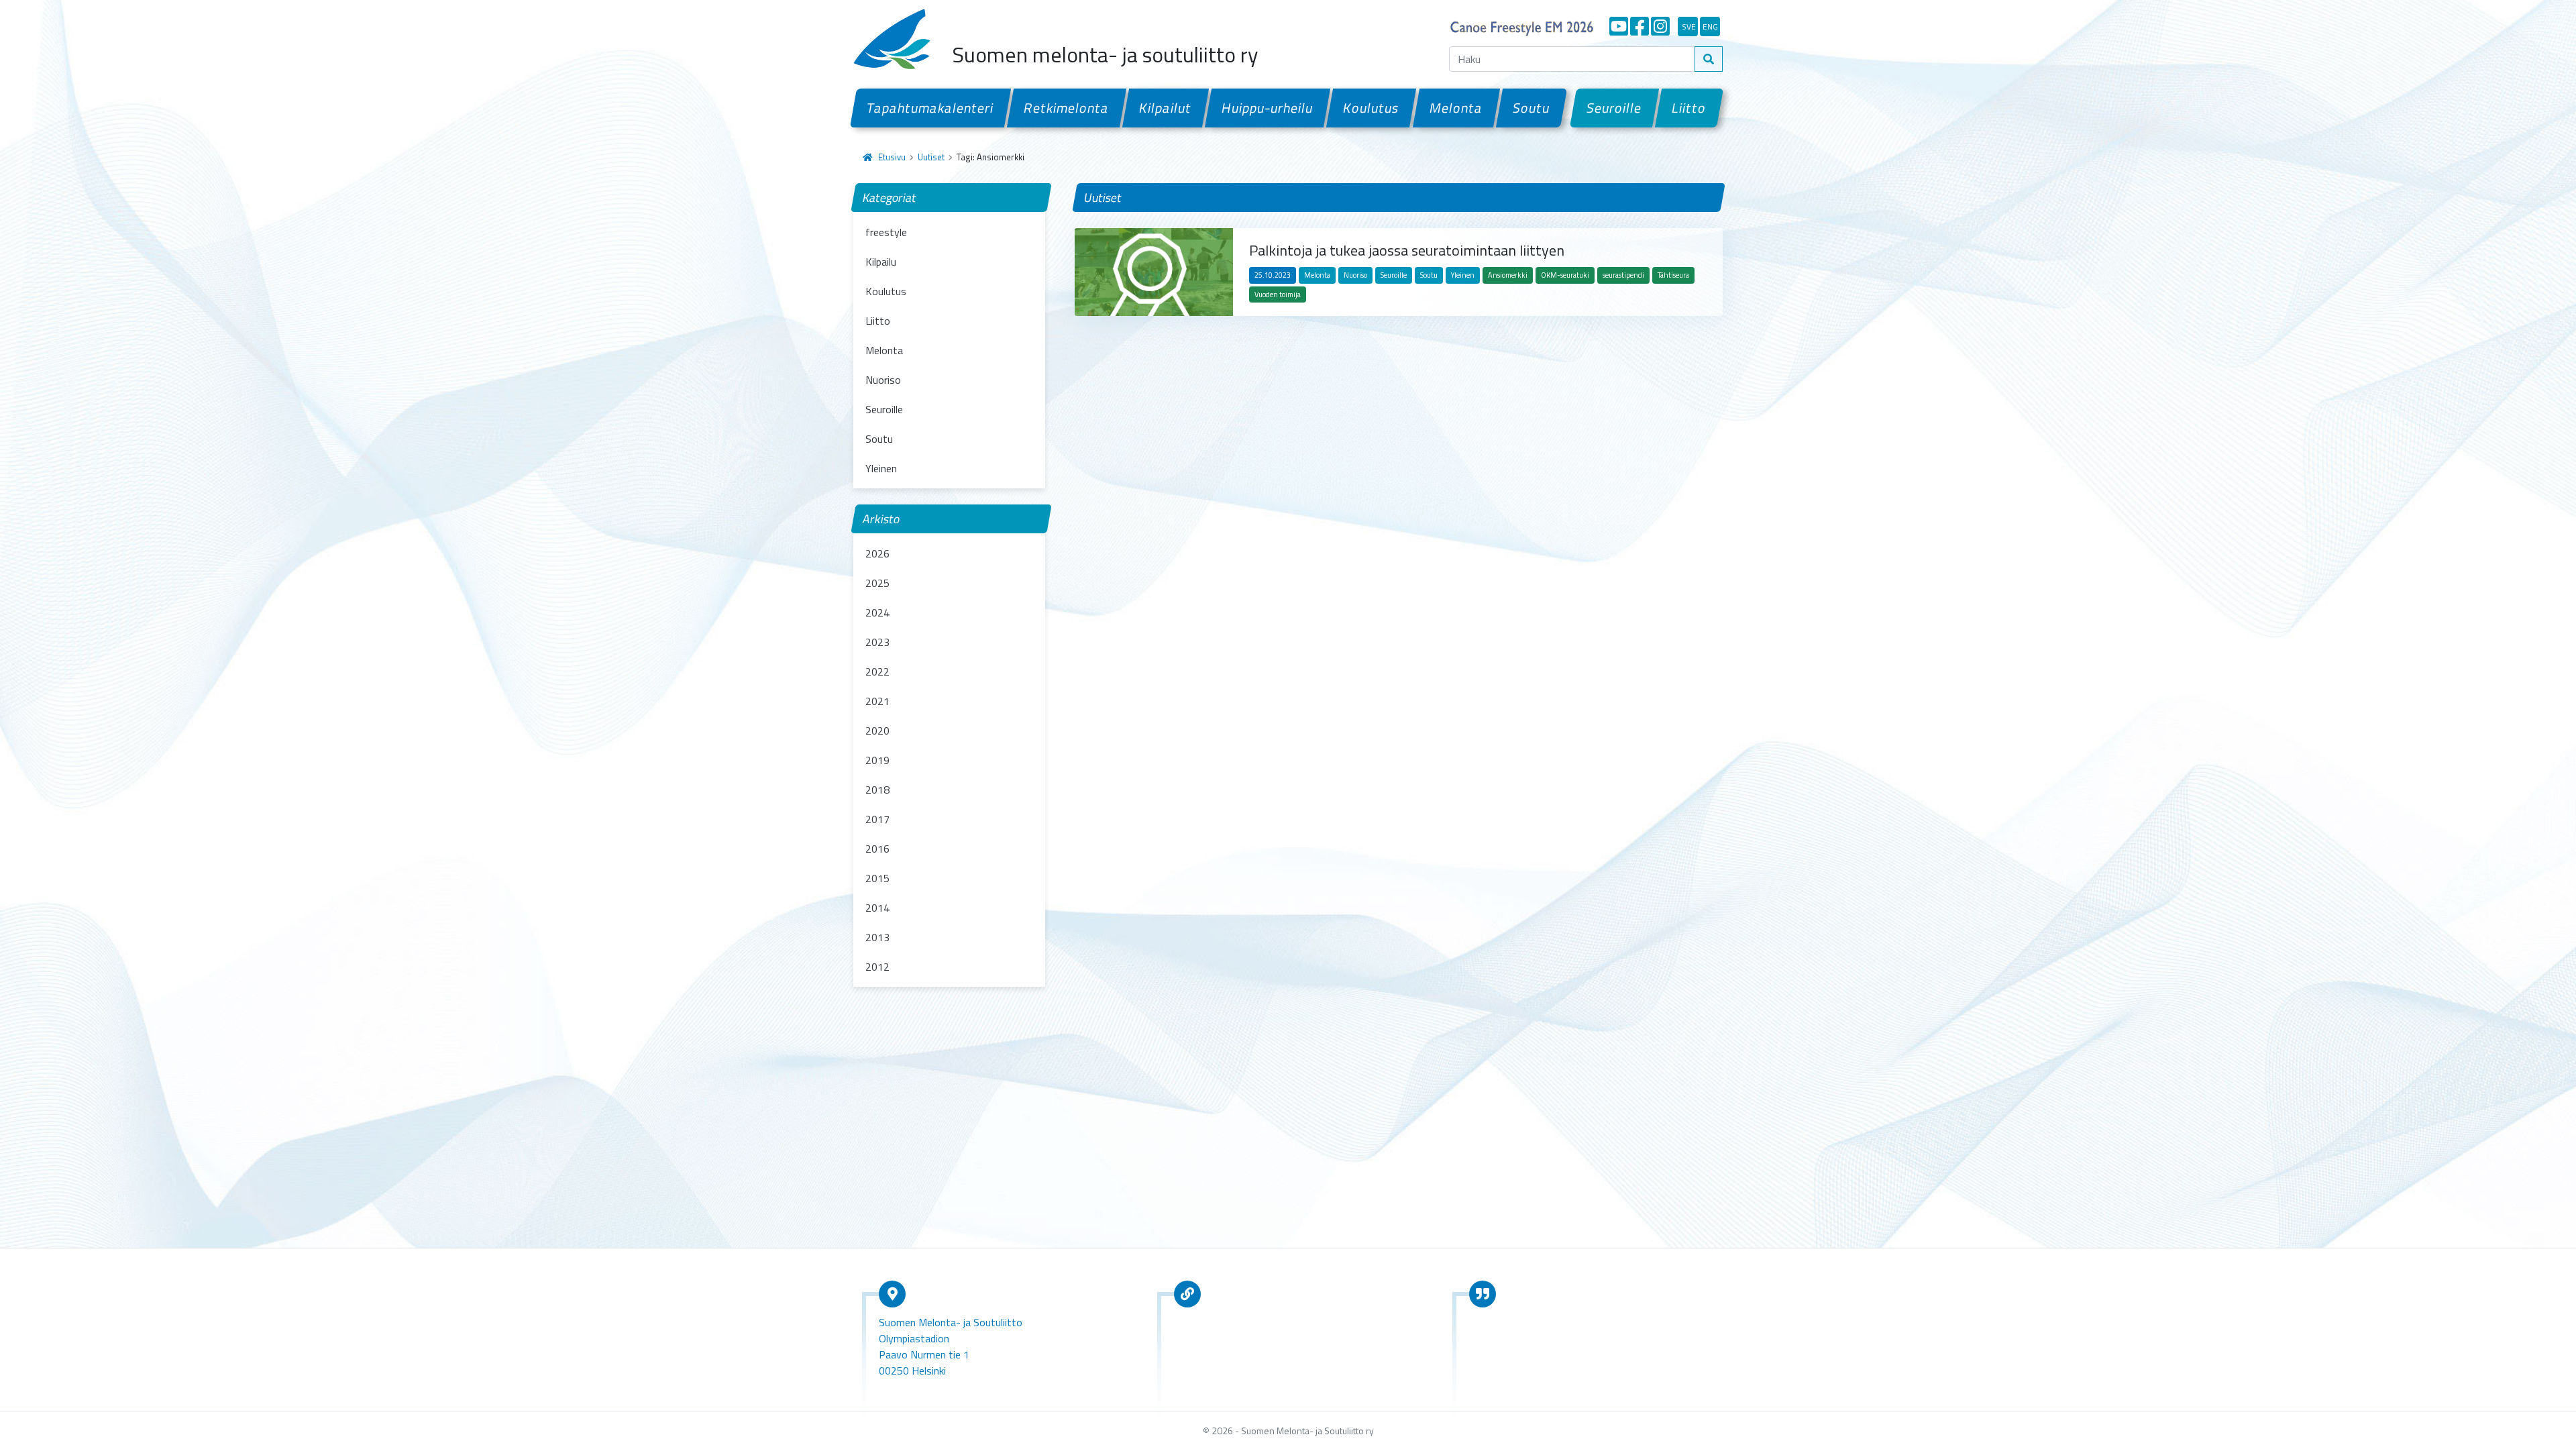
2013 (877, 937)
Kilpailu (881, 262)
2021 (877, 701)
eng (1710, 26)
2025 (877, 583)
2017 (877, 819)
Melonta (1456, 108)
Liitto (1689, 108)
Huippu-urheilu (1268, 108)
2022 (877, 672)
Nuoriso (883, 380)
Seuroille (1614, 108)
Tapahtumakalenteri (930, 108)
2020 (877, 731)
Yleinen (881, 468)
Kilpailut (1166, 108)
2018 (877, 790)
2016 (877, 849)
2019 (877, 760)
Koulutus (1371, 108)
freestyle (886, 232)
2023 (877, 642)
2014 (877, 908)
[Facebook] (1640, 26)
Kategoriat (890, 198)
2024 (877, 612)
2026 (877, 553)
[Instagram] (1660, 26)
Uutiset (931, 157)
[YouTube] (1619, 26)
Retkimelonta (1067, 108)
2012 (877, 967)
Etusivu (892, 157)
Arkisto (881, 519)
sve (1689, 26)
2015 (877, 878)
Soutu (1532, 108)
